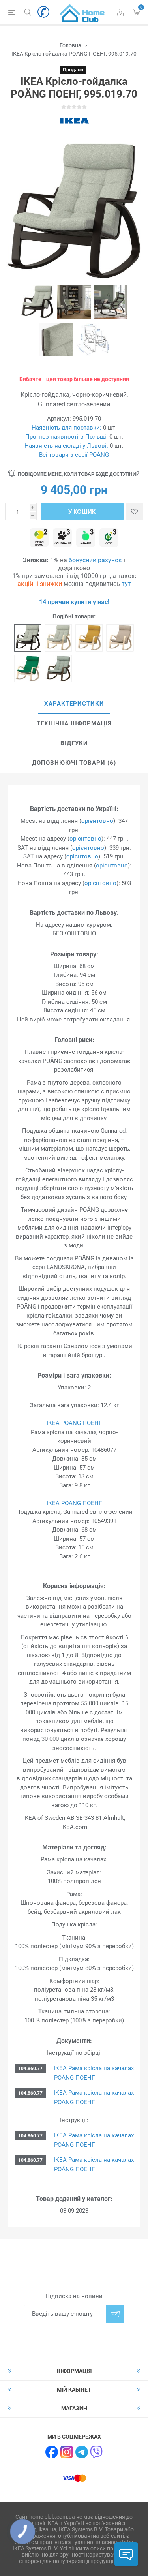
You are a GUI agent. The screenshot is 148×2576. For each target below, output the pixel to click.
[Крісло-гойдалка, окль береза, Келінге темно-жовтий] (89, 638)
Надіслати (115, 2314)
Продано (73, 70)
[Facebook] (52, 2452)
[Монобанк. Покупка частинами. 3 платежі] (62, 538)
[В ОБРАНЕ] (134, 512)
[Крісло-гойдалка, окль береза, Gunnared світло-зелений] (58, 638)
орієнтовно (97, 821)
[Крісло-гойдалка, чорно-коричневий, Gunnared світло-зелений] (28, 638)
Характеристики (74, 704)
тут (126, 584)
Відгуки (74, 743)
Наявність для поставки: (67, 428)
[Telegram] (82, 2452)
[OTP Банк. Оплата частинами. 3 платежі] (109, 538)
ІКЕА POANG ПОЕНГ (74, 1423)
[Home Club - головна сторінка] (82, 12)
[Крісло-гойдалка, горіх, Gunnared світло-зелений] (58, 668)
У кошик (82, 512)
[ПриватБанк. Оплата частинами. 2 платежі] (39, 538)
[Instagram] (67, 2452)
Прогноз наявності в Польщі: (67, 437)
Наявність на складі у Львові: (66, 446)
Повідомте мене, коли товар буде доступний (79, 474)
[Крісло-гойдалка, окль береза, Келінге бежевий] (120, 638)
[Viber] (97, 2452)
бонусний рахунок (95, 560)
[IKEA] (74, 121)
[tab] (74, 704)
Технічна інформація (74, 723)
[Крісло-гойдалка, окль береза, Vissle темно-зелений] (28, 668)
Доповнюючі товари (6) (74, 763)
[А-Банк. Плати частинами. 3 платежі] (86, 538)
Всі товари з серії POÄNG (74, 455)
